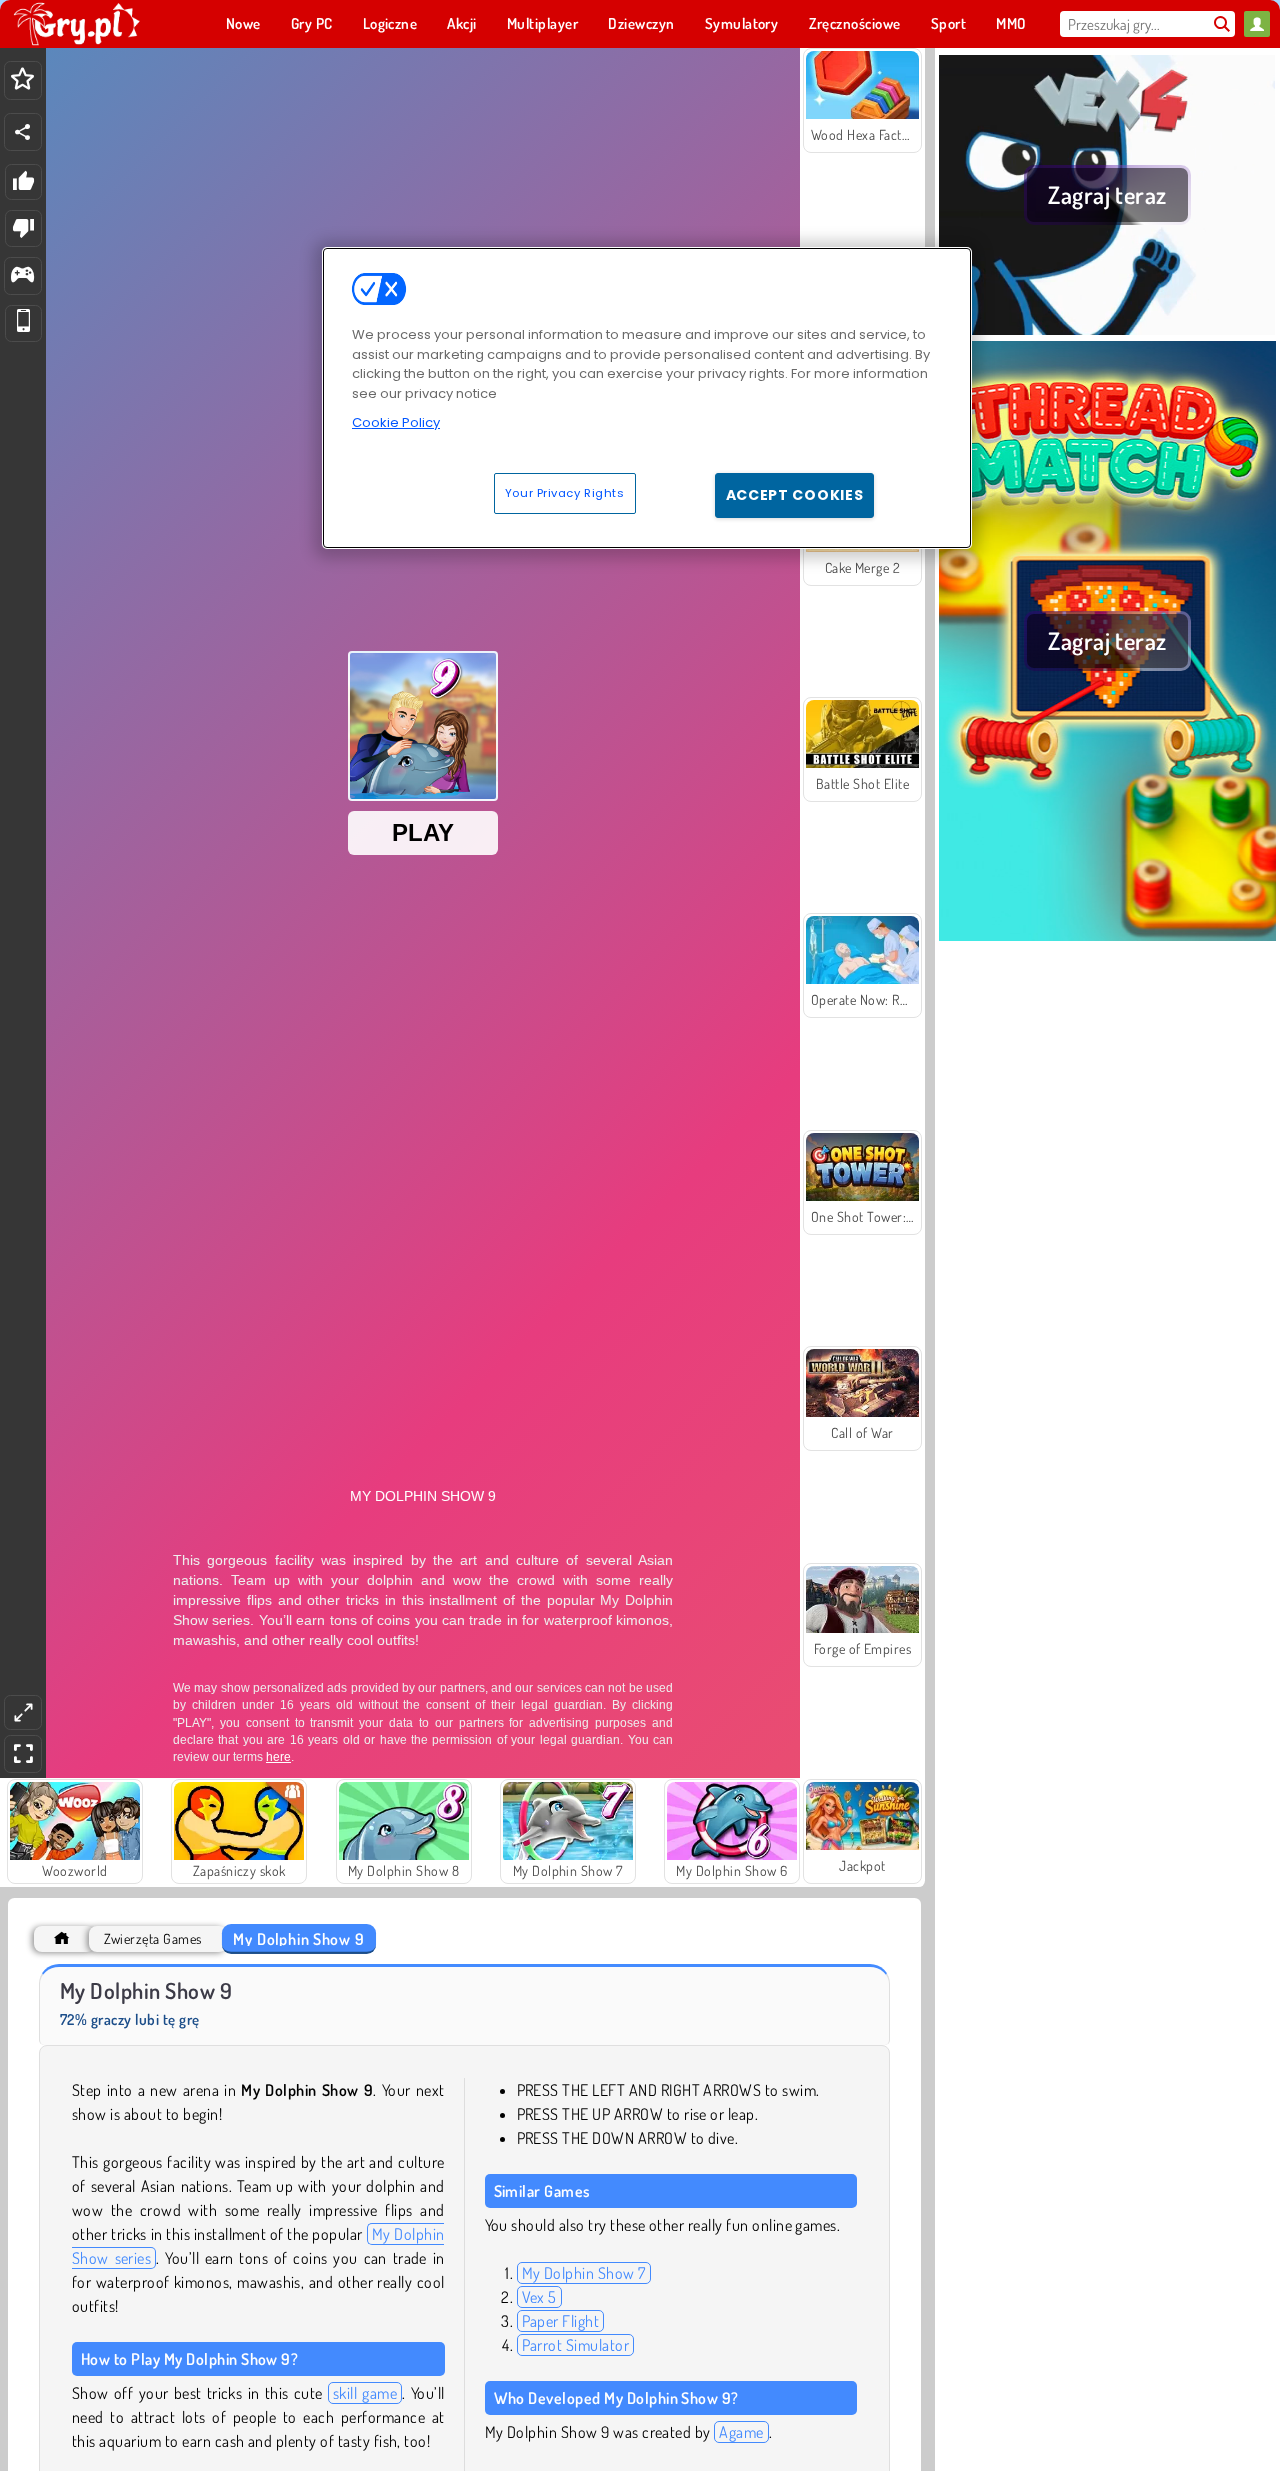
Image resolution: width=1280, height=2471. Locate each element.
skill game (365, 2393)
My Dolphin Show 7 (584, 2273)
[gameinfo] (22, 276)
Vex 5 (539, 2297)
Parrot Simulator (576, 2345)
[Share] (23, 132)
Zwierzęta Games (152, 1938)
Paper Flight (561, 2321)
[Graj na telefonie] (23, 323)
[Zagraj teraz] (1107, 329)
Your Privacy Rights (565, 493)
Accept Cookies (795, 495)
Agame (741, 2432)
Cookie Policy (396, 422)
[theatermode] (23, 1712)
